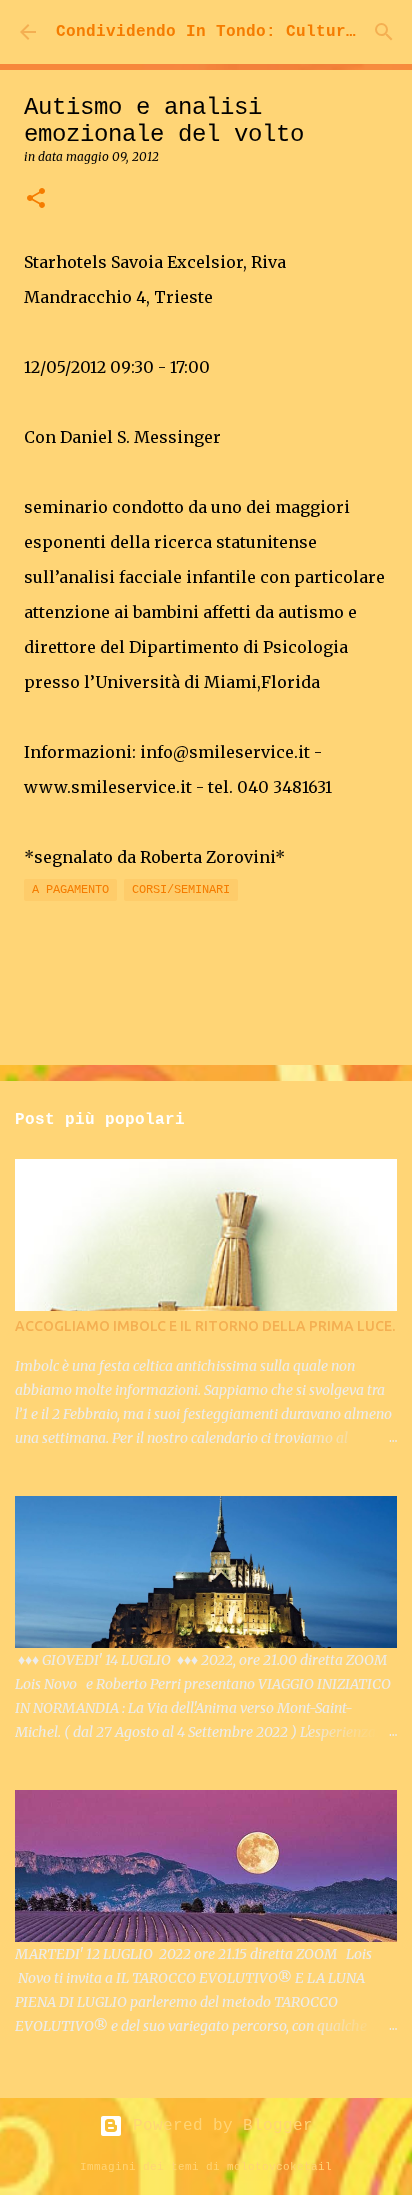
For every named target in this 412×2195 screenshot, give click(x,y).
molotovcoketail (279, 2167)
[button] (36, 199)
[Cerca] (384, 32)
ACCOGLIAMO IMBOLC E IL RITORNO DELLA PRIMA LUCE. (205, 1326)
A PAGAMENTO (70, 890)
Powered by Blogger (218, 2126)
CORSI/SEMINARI (181, 890)
